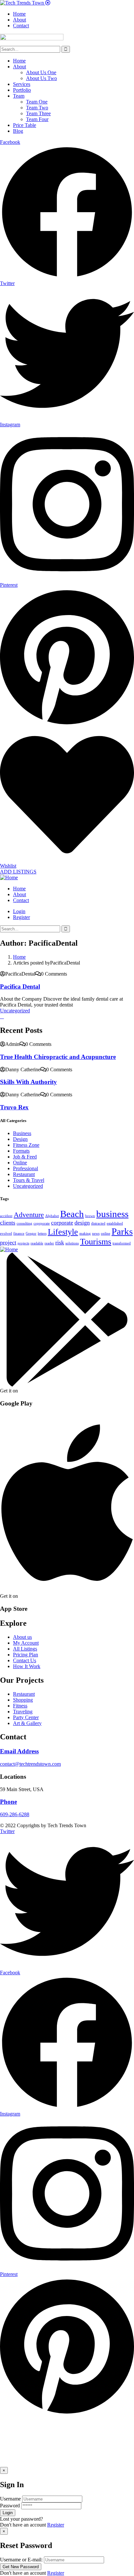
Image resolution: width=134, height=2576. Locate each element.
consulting (24, 1223)
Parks (122, 1231)
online (106, 1233)
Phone (8, 1802)
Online (20, 1163)
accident (6, 1216)
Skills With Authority (28, 1082)
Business (22, 1133)
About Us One (41, 72)
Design (20, 1139)
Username (10, 2499)
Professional (26, 1168)
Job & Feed (25, 1157)
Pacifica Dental (20, 987)
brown (90, 1216)
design (82, 1223)
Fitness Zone (26, 1145)
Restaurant (24, 1174)
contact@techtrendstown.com (30, 1764)
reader (49, 1243)
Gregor (31, 1233)
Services (22, 84)
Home (19, 61)
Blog (18, 131)
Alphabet (52, 1216)
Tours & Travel (29, 1180)
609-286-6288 (15, 1814)
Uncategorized (15, 1011)
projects (23, 1243)
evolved (6, 1233)
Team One (37, 102)
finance (19, 1233)
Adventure (29, 1215)
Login (19, 911)
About (20, 67)
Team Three (38, 113)
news (96, 1233)
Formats (21, 1151)
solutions (72, 1243)
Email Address (19, 1751)
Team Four (37, 119)
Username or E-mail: (21, 2560)
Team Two (37, 108)
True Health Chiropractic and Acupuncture (58, 1057)
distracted (98, 1223)
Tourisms (96, 1242)
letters (42, 1233)
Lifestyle (63, 1232)
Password (10, 2506)
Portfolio (22, 90)
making (85, 1233)
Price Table (25, 125)
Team (19, 96)
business (112, 1214)
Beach (72, 1214)
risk (60, 1242)
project (8, 1242)
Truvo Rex (14, 1107)
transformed (122, 1243)
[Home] (9, 877)
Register (56, 2525)
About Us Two (41, 78)
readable (37, 1243)
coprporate (42, 1223)
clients (8, 1223)
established (115, 1223)
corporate (62, 1223)
